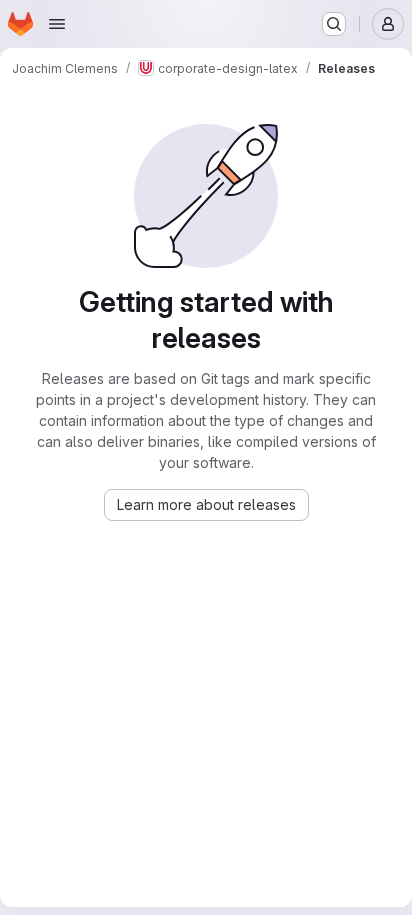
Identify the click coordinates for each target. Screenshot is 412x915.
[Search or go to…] (334, 24)
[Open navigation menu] (57, 24)
